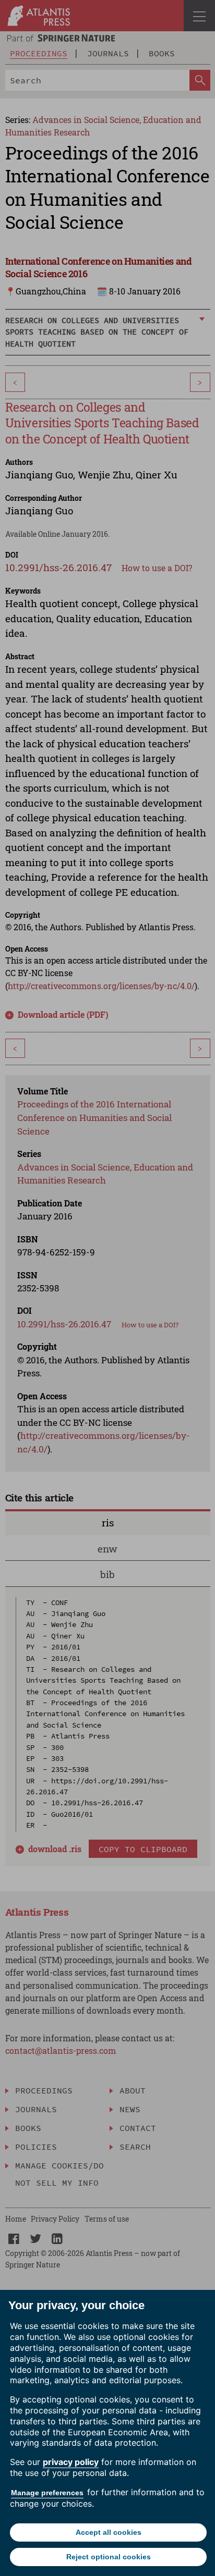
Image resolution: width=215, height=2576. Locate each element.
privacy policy (71, 2462)
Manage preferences (47, 2493)
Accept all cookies (109, 2532)
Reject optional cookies (109, 2557)
